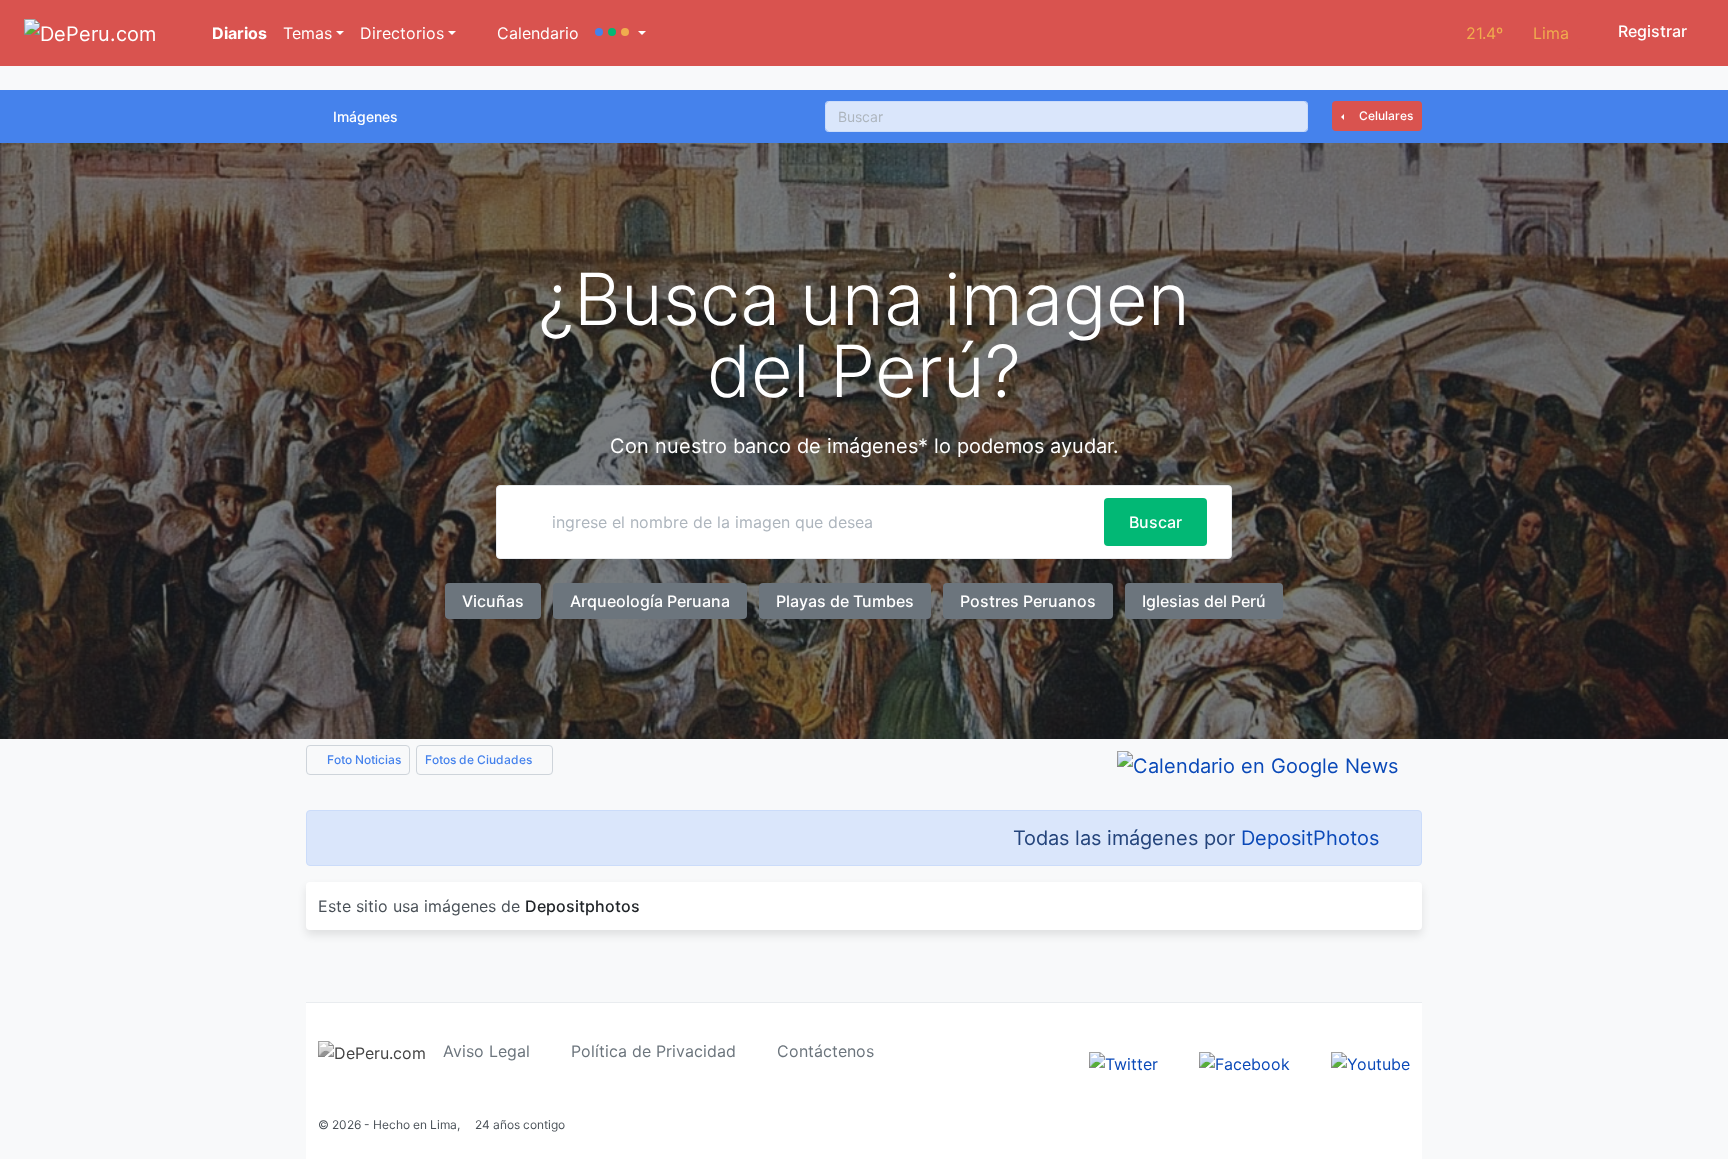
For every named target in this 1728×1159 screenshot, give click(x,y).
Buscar (1155, 522)
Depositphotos (582, 906)
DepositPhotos (1310, 838)
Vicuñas (493, 601)
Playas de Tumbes (845, 601)
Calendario (535, 33)
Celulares (1384, 115)
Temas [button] (307, 33)
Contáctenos (825, 1051)
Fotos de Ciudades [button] (480, 759)
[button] (620, 33)
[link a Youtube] (1370, 1062)
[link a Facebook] (1244, 1062)
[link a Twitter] (1123, 1062)
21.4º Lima (1517, 33)
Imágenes (365, 116)
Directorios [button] (402, 33)
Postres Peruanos (1028, 601)
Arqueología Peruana (650, 601)
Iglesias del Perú (1204, 601)
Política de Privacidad (653, 1051)
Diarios (237, 33)
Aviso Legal (486, 1051)
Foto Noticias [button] (362, 759)
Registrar (1650, 31)
